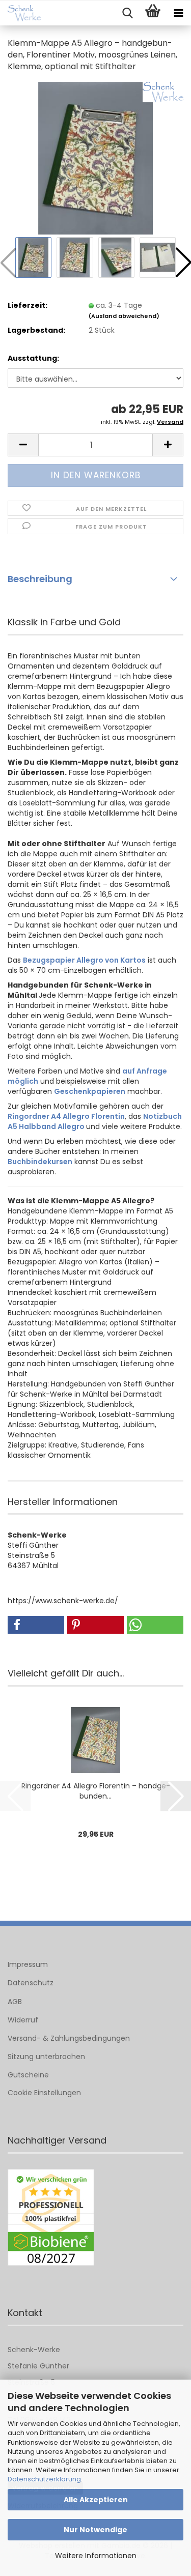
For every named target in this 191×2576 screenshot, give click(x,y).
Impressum (28, 1964)
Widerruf (23, 2020)
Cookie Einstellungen (44, 2093)
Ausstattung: (33, 358)
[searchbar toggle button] (127, 13)
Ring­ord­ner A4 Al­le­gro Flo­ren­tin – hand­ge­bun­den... (96, 1791)
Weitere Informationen (96, 2556)
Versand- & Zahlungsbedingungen (69, 2038)
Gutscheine (28, 2075)
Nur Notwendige (95, 2530)
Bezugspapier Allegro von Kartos (84, 960)
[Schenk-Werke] (20, 13)
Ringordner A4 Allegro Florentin (66, 1116)
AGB (15, 2002)
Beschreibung (40, 579)
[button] (23, 445)
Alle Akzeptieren (96, 2500)
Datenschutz (31, 1983)
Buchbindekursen (40, 1162)
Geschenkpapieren (90, 1091)
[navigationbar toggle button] (178, 13)
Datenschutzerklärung (44, 2479)
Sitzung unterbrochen (46, 2057)
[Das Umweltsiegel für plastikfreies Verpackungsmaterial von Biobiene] (51, 2218)
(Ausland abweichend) (124, 316)
